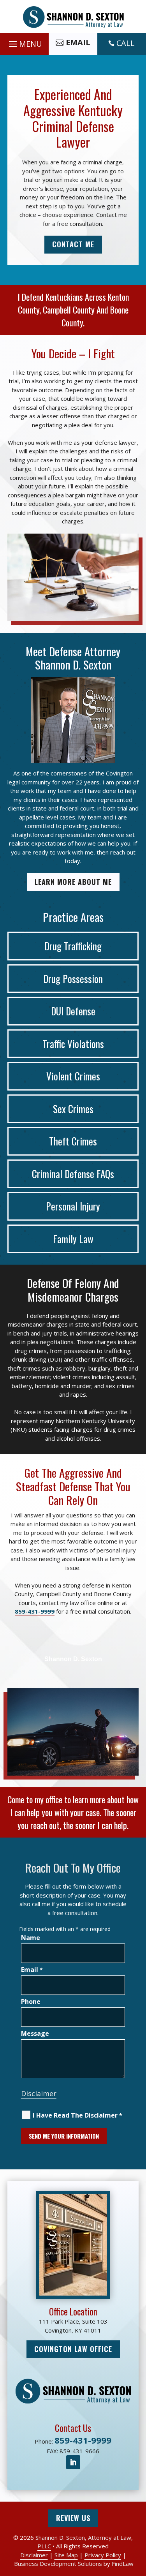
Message (35, 2033)
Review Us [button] (73, 2518)
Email (32, 1970)
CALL (126, 43)
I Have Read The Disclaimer (77, 2115)
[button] (24, 42)
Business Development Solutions (58, 2564)
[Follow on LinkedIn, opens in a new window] (73, 2462)
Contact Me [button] (73, 244)
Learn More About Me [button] (73, 882)
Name (31, 1938)
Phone (31, 2002)
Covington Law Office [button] (73, 2349)
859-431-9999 (35, 1611)
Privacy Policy (103, 2555)
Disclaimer (39, 2093)
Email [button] (78, 42)
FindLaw (123, 2564)
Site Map (66, 2555)
